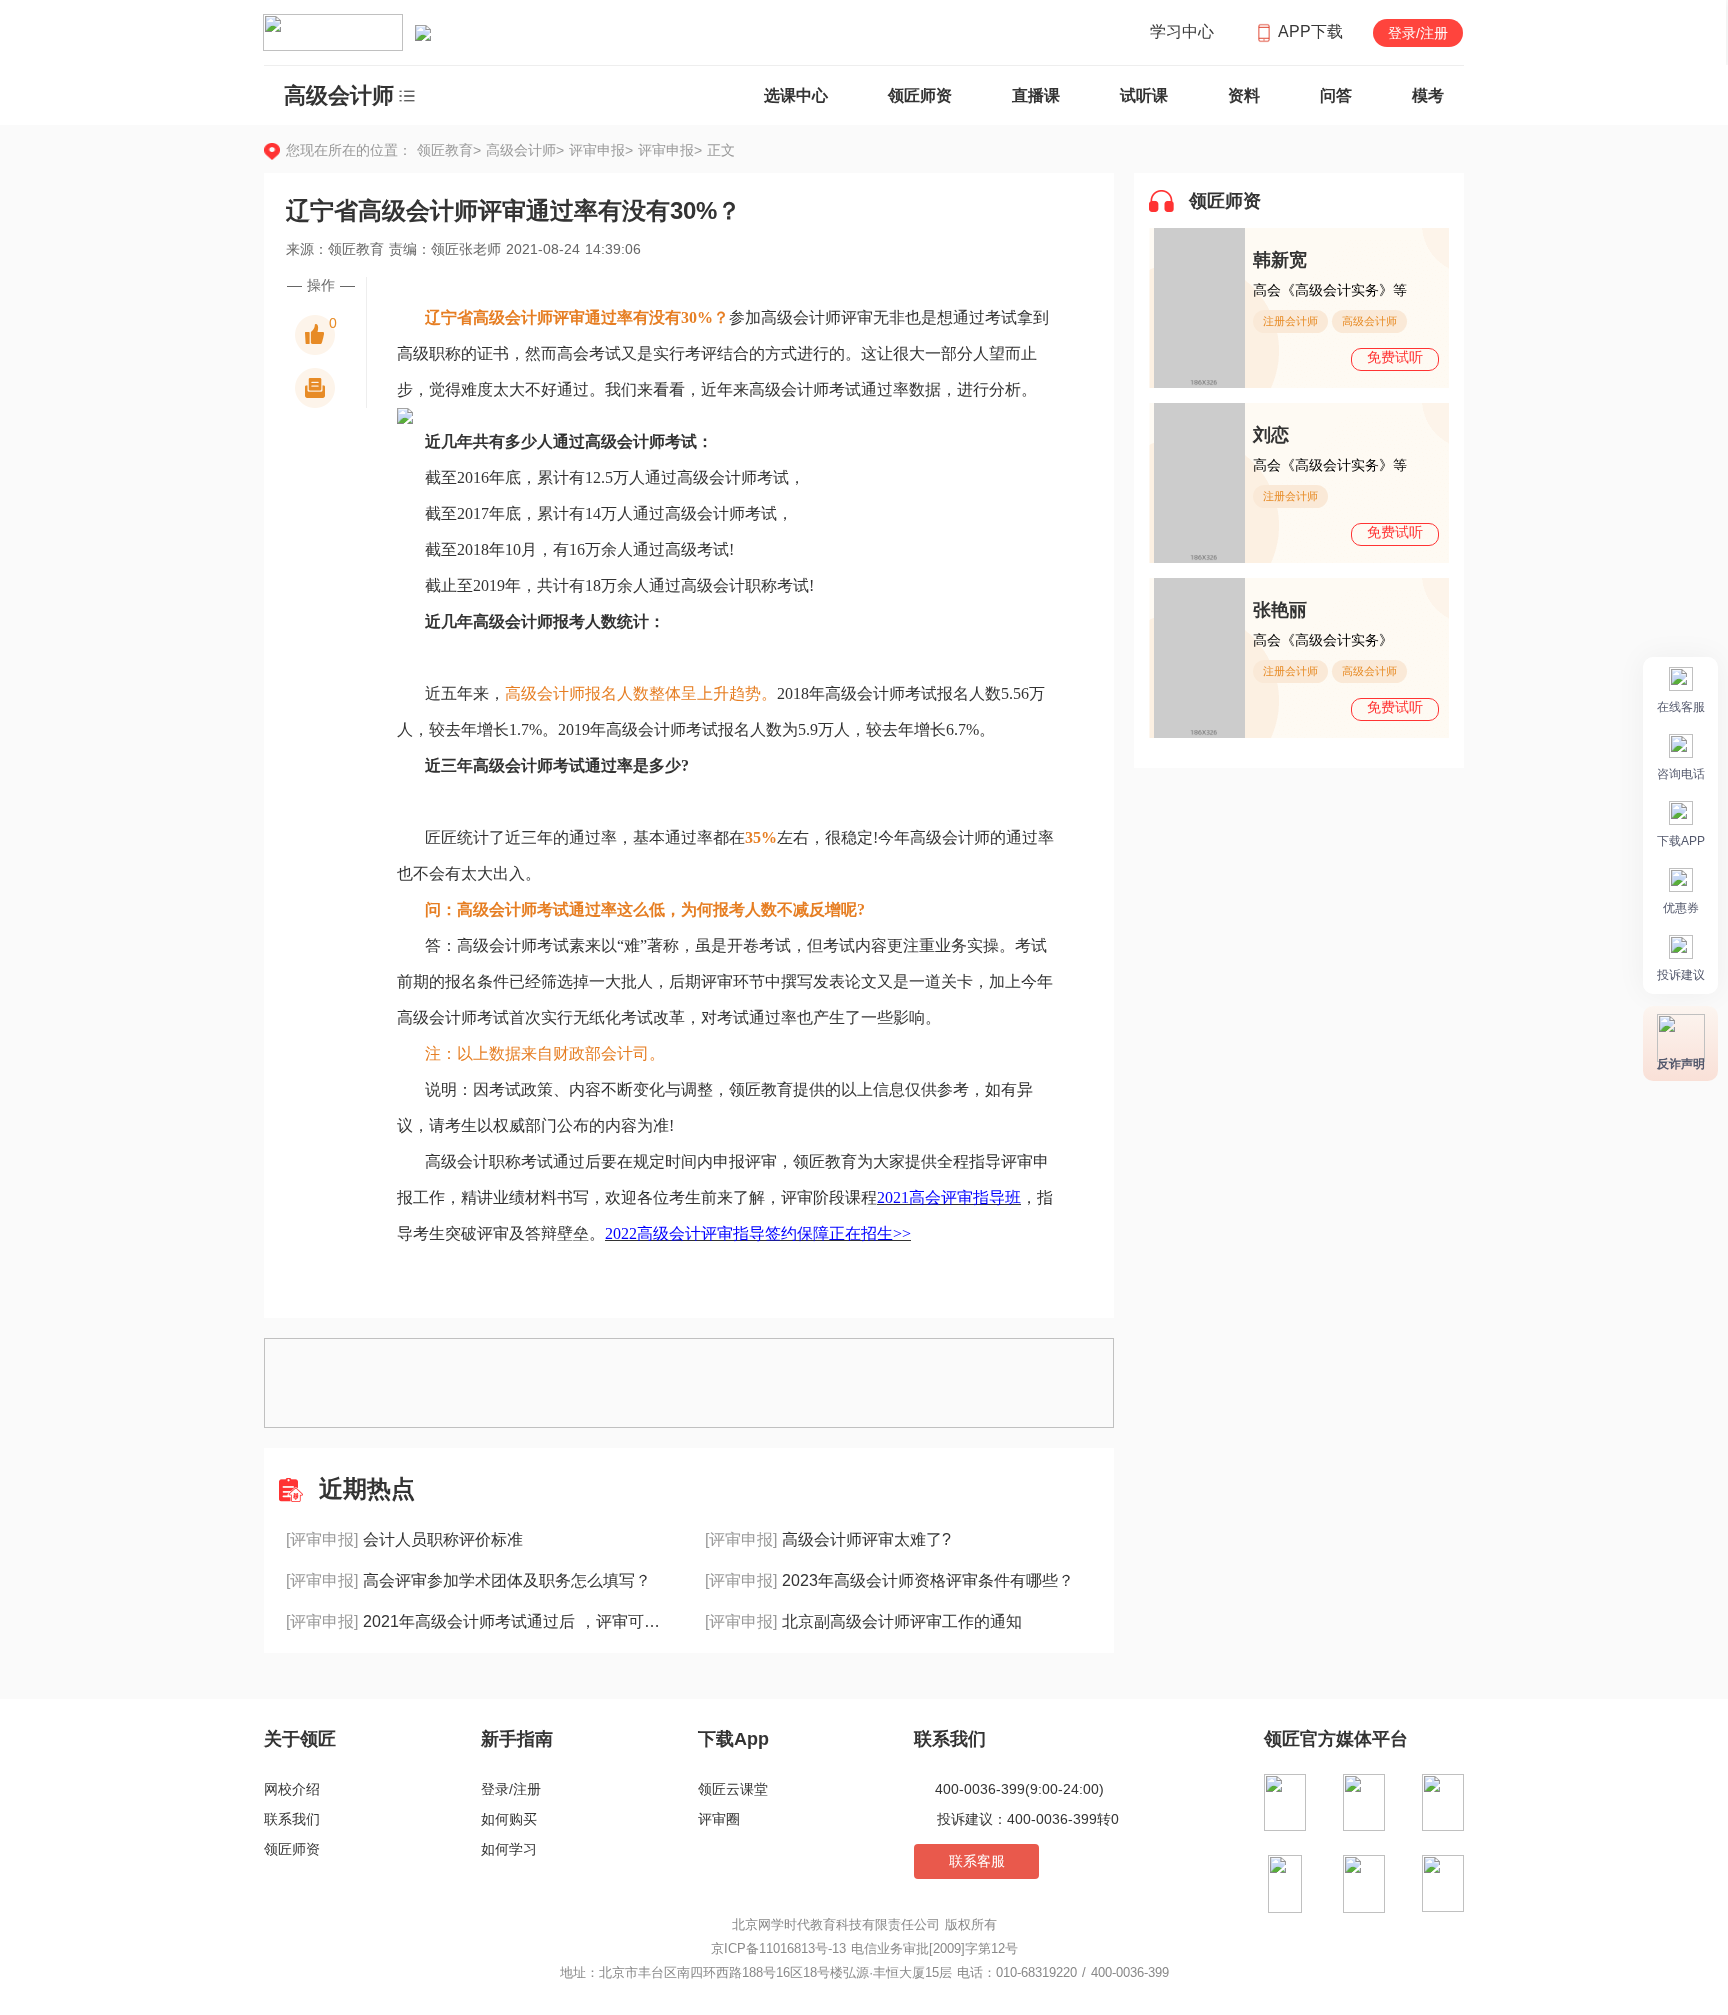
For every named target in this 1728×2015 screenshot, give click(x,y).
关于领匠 (300, 1739)
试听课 (1144, 95)
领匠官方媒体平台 (1336, 1739)
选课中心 (796, 95)
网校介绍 (292, 1789)
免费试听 (1395, 357)
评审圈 (719, 1819)
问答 (1336, 95)
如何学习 (509, 1849)
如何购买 (509, 1819)
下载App (733, 1739)
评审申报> (603, 150)
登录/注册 (1418, 33)
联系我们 (292, 1819)
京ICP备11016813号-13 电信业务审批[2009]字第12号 (864, 1948)
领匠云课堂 (733, 1789)
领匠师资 (920, 95)
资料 (1244, 95)
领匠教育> (449, 150)
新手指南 (517, 1739)
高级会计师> (527, 150)
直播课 (1036, 95)
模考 (1428, 95)
